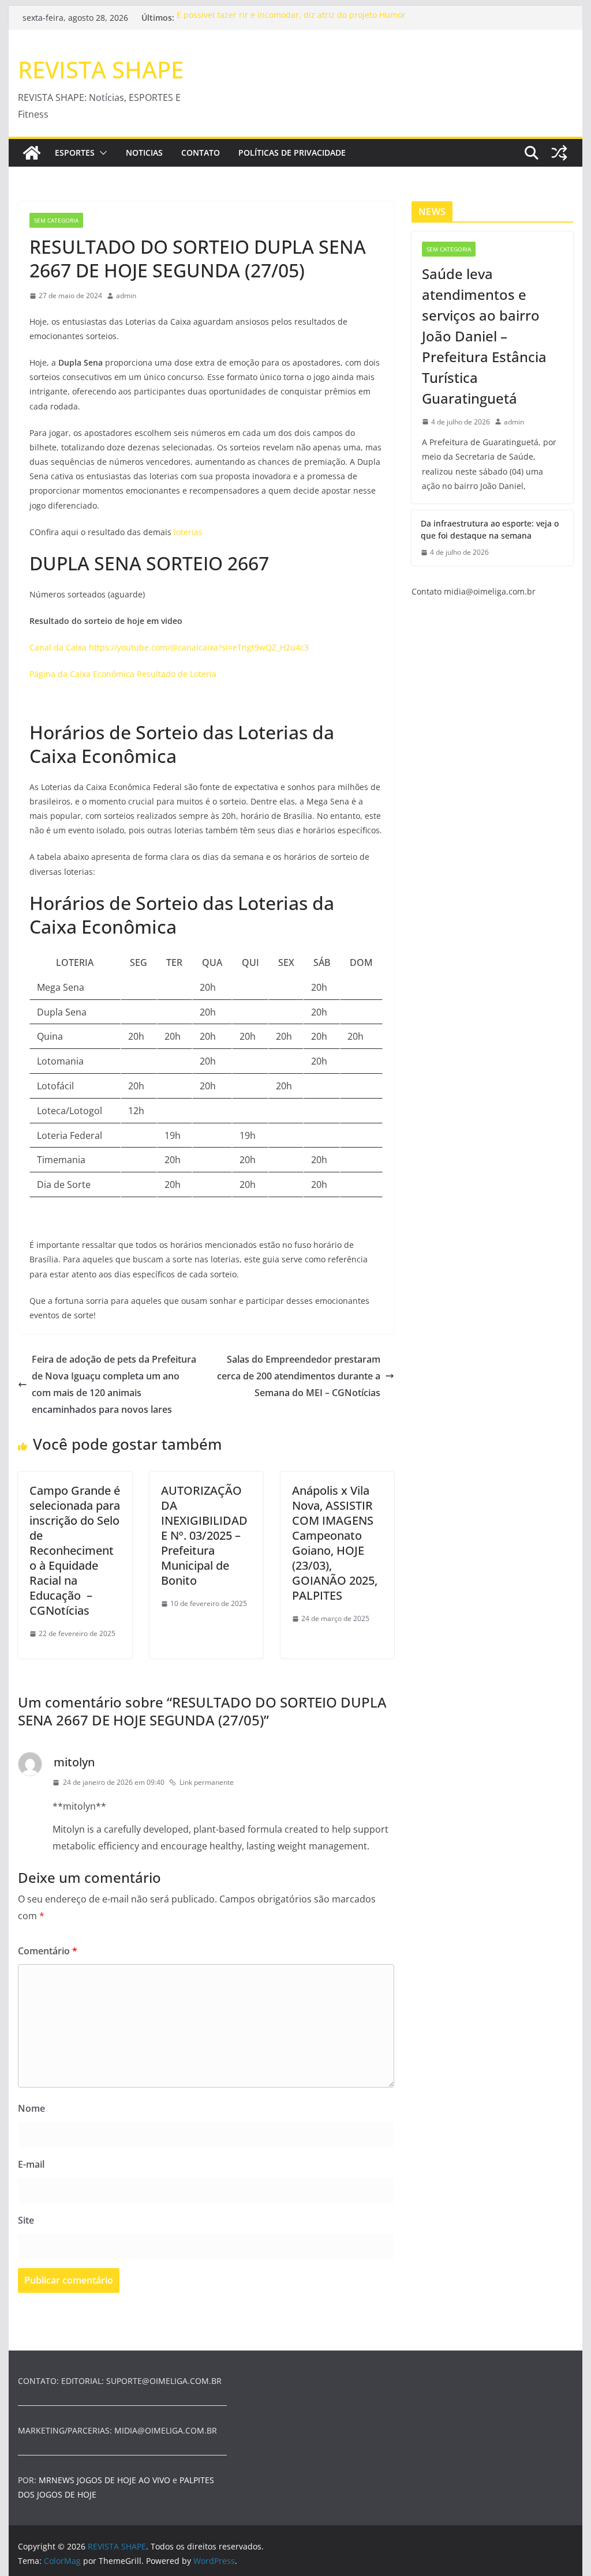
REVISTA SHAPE (101, 69)
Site (26, 2220)
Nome (31, 2108)
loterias (188, 532)
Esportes (75, 153)
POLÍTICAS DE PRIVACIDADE (292, 153)
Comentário (48, 1951)
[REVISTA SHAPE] (32, 153)
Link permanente (207, 1782)
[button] (101, 153)
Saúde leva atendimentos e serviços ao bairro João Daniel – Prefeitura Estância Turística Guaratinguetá (484, 336)
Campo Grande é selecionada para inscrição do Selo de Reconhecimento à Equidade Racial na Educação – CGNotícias (75, 1550)
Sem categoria (56, 220)
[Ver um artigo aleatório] (559, 153)
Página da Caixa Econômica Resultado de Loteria (124, 674)
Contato (201, 153)
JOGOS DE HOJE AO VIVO (125, 2480)
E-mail (31, 2164)
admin (126, 296)
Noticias (144, 153)
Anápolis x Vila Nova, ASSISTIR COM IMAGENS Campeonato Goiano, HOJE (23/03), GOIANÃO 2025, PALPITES (335, 1543)
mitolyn (74, 1762)
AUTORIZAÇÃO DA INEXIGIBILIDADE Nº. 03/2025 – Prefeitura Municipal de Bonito (204, 1535)
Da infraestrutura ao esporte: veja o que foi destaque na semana (490, 529)
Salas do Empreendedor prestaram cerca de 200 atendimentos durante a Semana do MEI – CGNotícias (299, 1376)
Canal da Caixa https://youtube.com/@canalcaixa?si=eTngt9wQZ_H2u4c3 (169, 647)
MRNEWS (57, 2480)
